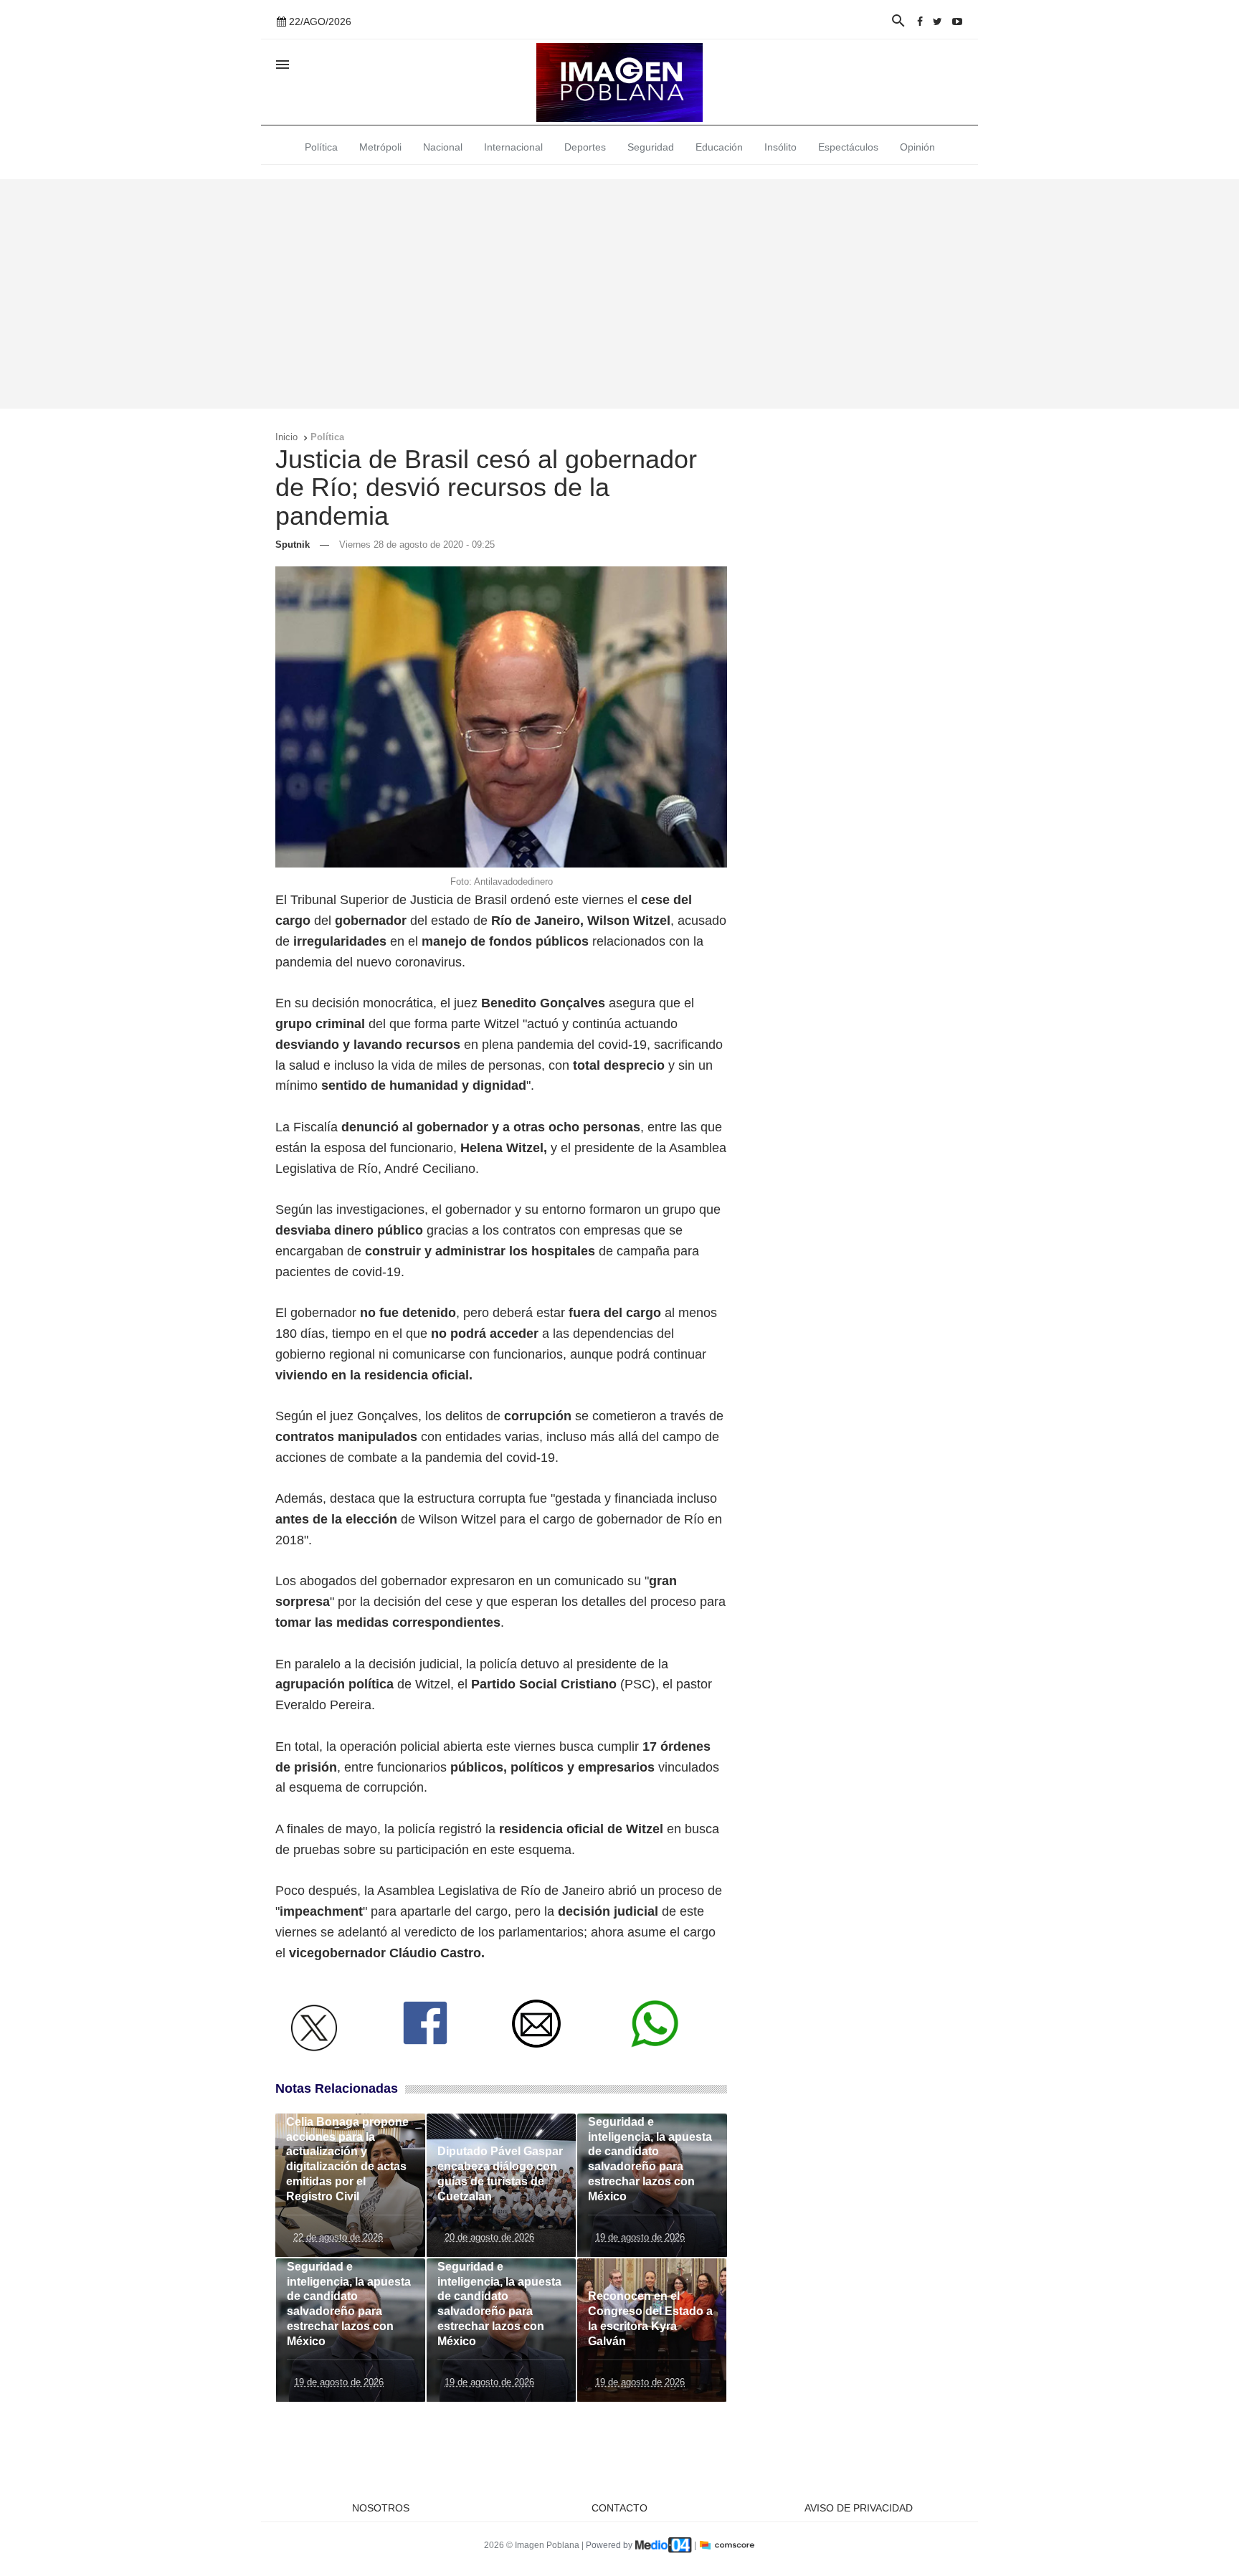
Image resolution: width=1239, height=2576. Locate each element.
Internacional (513, 147)
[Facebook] (920, 22)
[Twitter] (937, 22)
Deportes (585, 147)
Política (321, 147)
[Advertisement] (619, 294)
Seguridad (651, 147)
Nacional (443, 147)
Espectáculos (848, 147)
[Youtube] (957, 22)
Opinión (917, 147)
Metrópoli (380, 147)
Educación (719, 147)
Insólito (780, 147)
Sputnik (293, 545)
